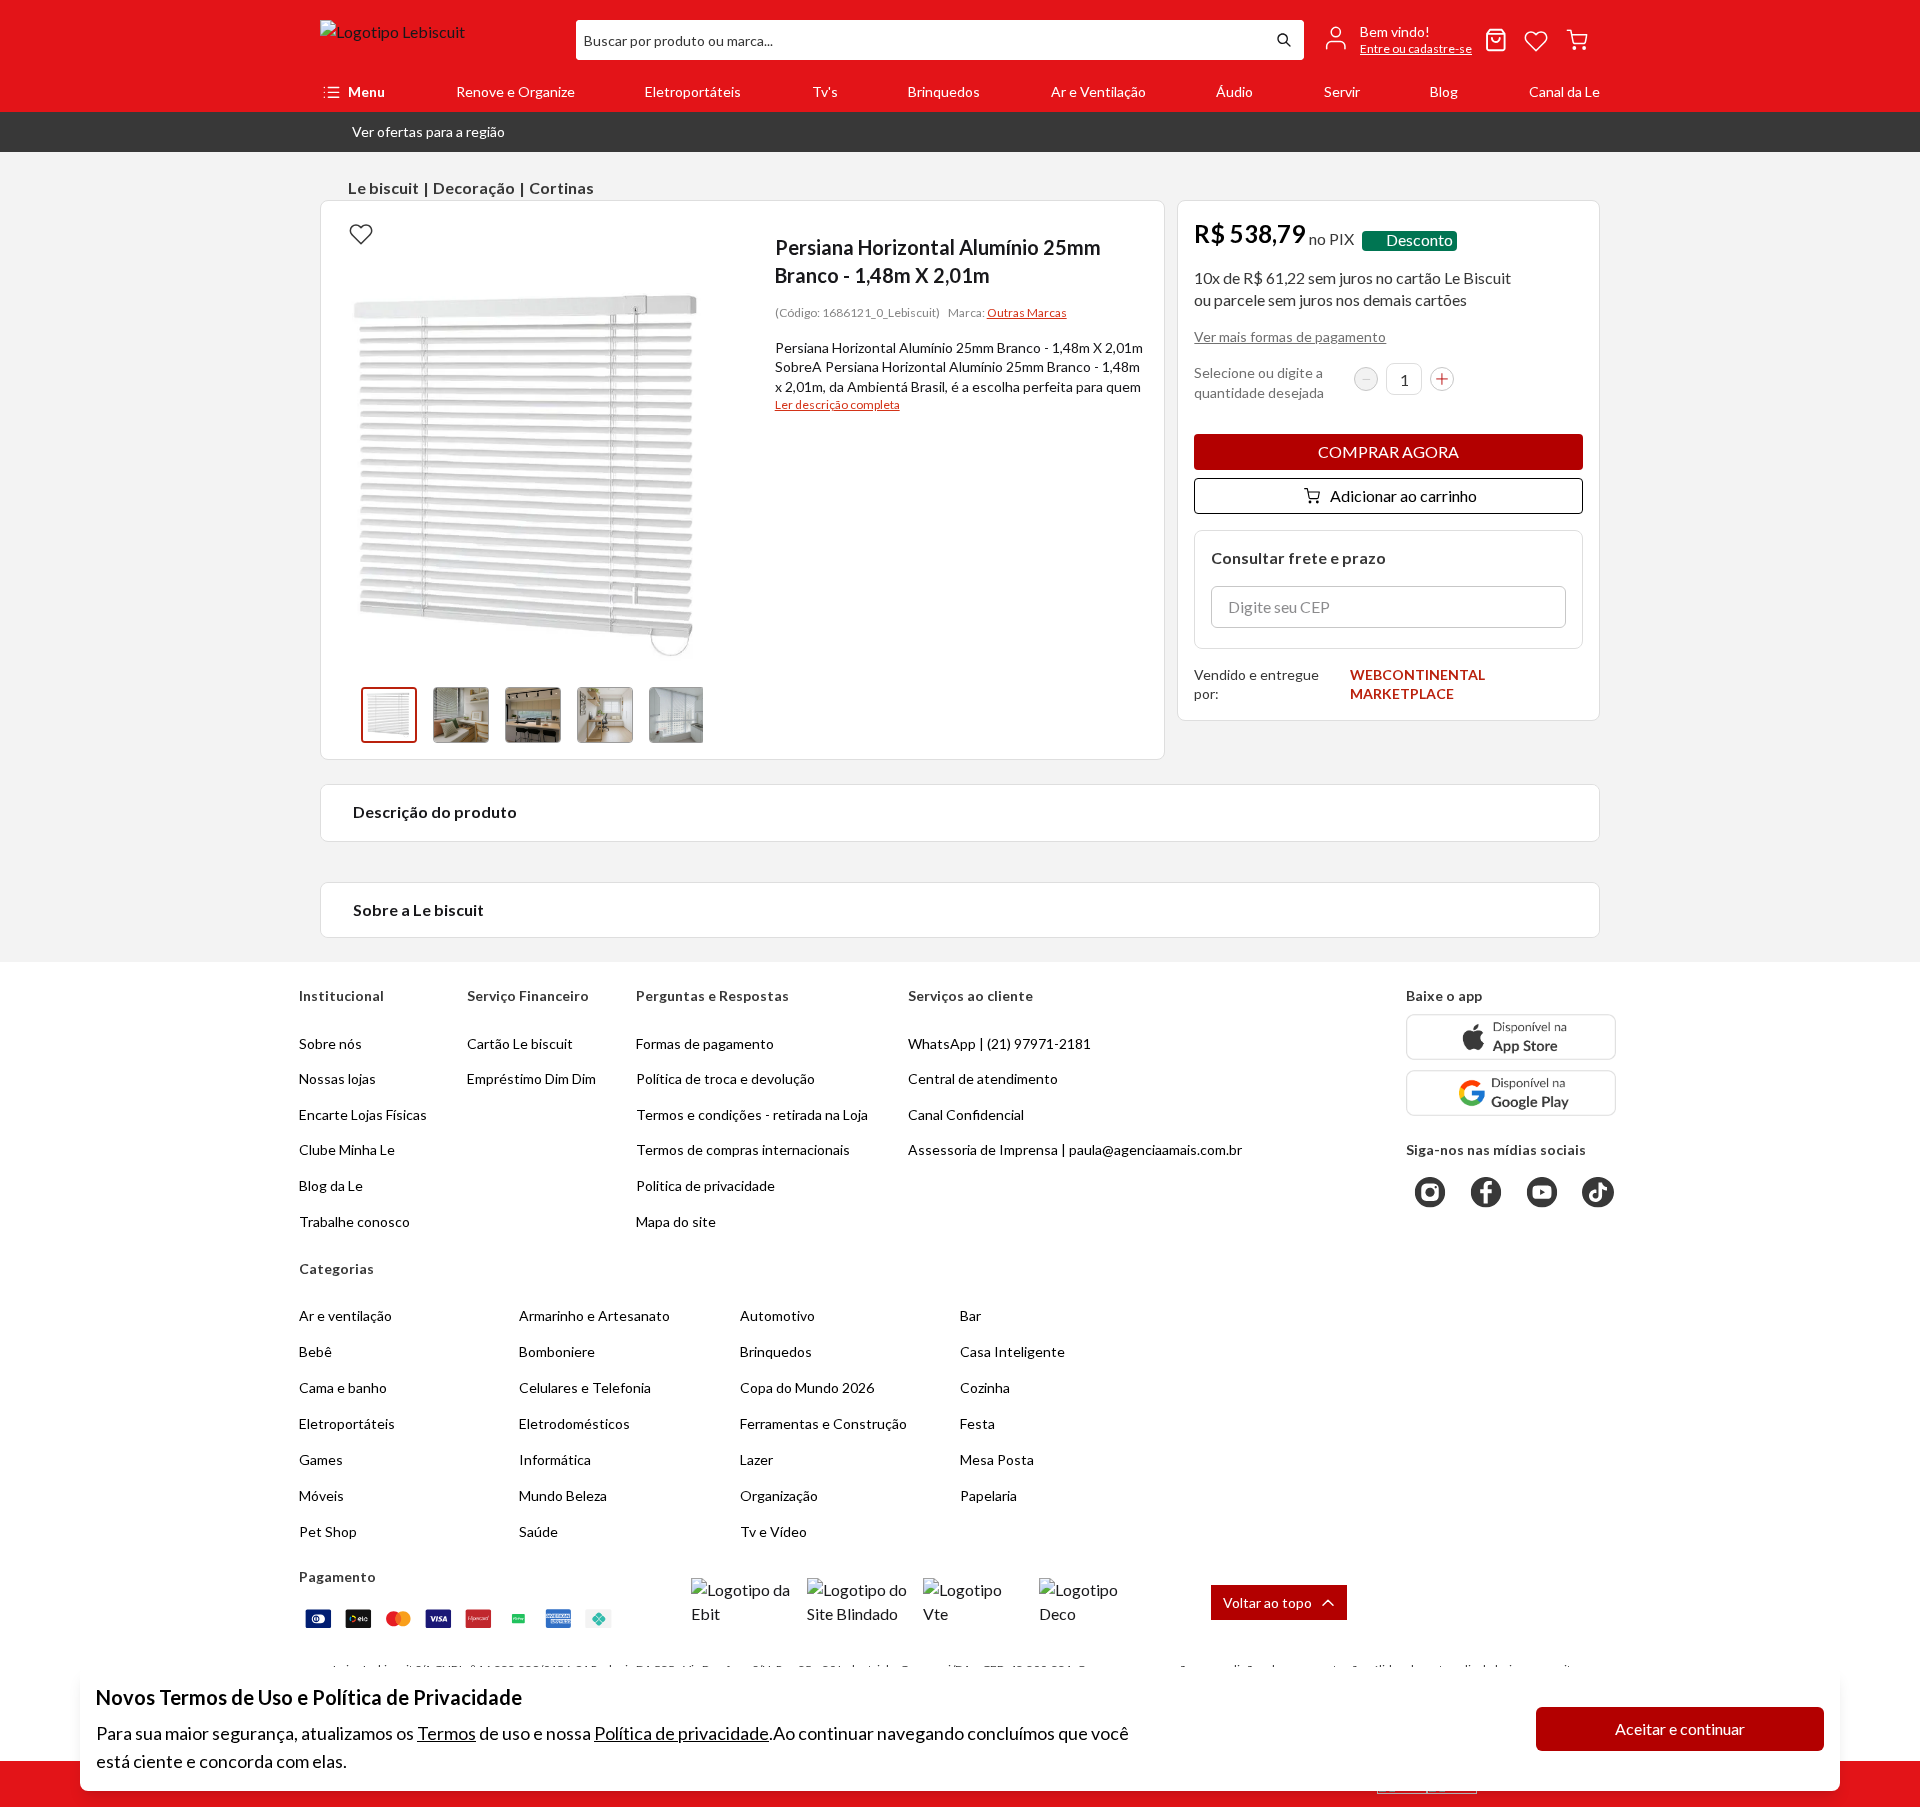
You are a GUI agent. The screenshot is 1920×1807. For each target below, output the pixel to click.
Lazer (756, 1459)
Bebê (315, 1351)
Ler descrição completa (837, 404)
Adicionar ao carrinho (1403, 495)
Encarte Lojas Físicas (363, 1114)
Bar (970, 1315)
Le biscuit (383, 187)
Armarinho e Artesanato (594, 1315)
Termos (446, 1733)
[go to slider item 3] (605, 715)
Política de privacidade (681, 1733)
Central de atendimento (983, 1078)
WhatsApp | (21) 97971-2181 (999, 1043)
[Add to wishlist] (361, 233)
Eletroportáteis (693, 91)
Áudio (1234, 91)
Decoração (474, 187)
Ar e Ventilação (1098, 91)
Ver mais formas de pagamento (1290, 336)
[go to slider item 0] (389, 715)
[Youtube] (1542, 1192)
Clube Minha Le (347, 1149)
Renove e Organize (515, 91)
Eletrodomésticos (574, 1423)
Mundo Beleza (563, 1495)
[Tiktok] (1598, 1192)
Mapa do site (676, 1221)
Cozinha (985, 1387)
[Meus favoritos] (1536, 40)
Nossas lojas (337, 1078)
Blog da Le (331, 1185)
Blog (1444, 91)
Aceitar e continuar (1680, 1728)
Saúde (538, 1531)
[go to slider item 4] (677, 715)
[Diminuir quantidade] (1366, 379)
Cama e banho (343, 1387)
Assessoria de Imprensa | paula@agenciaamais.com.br (1075, 1149)
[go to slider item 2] (533, 715)
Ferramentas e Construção (823, 1423)
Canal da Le (1564, 91)
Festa (977, 1423)
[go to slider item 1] (461, 715)
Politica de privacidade (705, 1185)
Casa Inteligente (1012, 1351)
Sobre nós (330, 1043)
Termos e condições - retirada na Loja (752, 1114)
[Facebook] (1486, 1192)
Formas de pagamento (705, 1043)
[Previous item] (341, 715)
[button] (412, 132)
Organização (779, 1495)
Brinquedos (944, 91)
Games (321, 1459)
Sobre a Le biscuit (418, 909)
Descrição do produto (435, 811)
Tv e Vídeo (773, 1531)
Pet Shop (328, 1531)
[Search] (1284, 40)
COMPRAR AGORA (1388, 451)
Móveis (321, 1495)
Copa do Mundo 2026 (807, 1387)
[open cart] (1577, 40)
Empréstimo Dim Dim (531, 1078)
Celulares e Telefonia (585, 1387)
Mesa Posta (997, 1459)
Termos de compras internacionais (743, 1149)
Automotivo (777, 1315)
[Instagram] (1430, 1192)
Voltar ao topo (1267, 1602)
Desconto (1419, 240)
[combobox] (920, 40)
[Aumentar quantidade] (1442, 379)
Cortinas (561, 187)
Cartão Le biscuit (520, 1043)
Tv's (825, 91)
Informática (555, 1459)
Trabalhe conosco (354, 1221)
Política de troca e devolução (725, 1078)
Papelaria (988, 1495)
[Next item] (723, 715)
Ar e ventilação (345, 1315)
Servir (1342, 91)
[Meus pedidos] (1496, 40)
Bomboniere (557, 1351)
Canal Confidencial (966, 1114)
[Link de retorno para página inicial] (440, 40)
